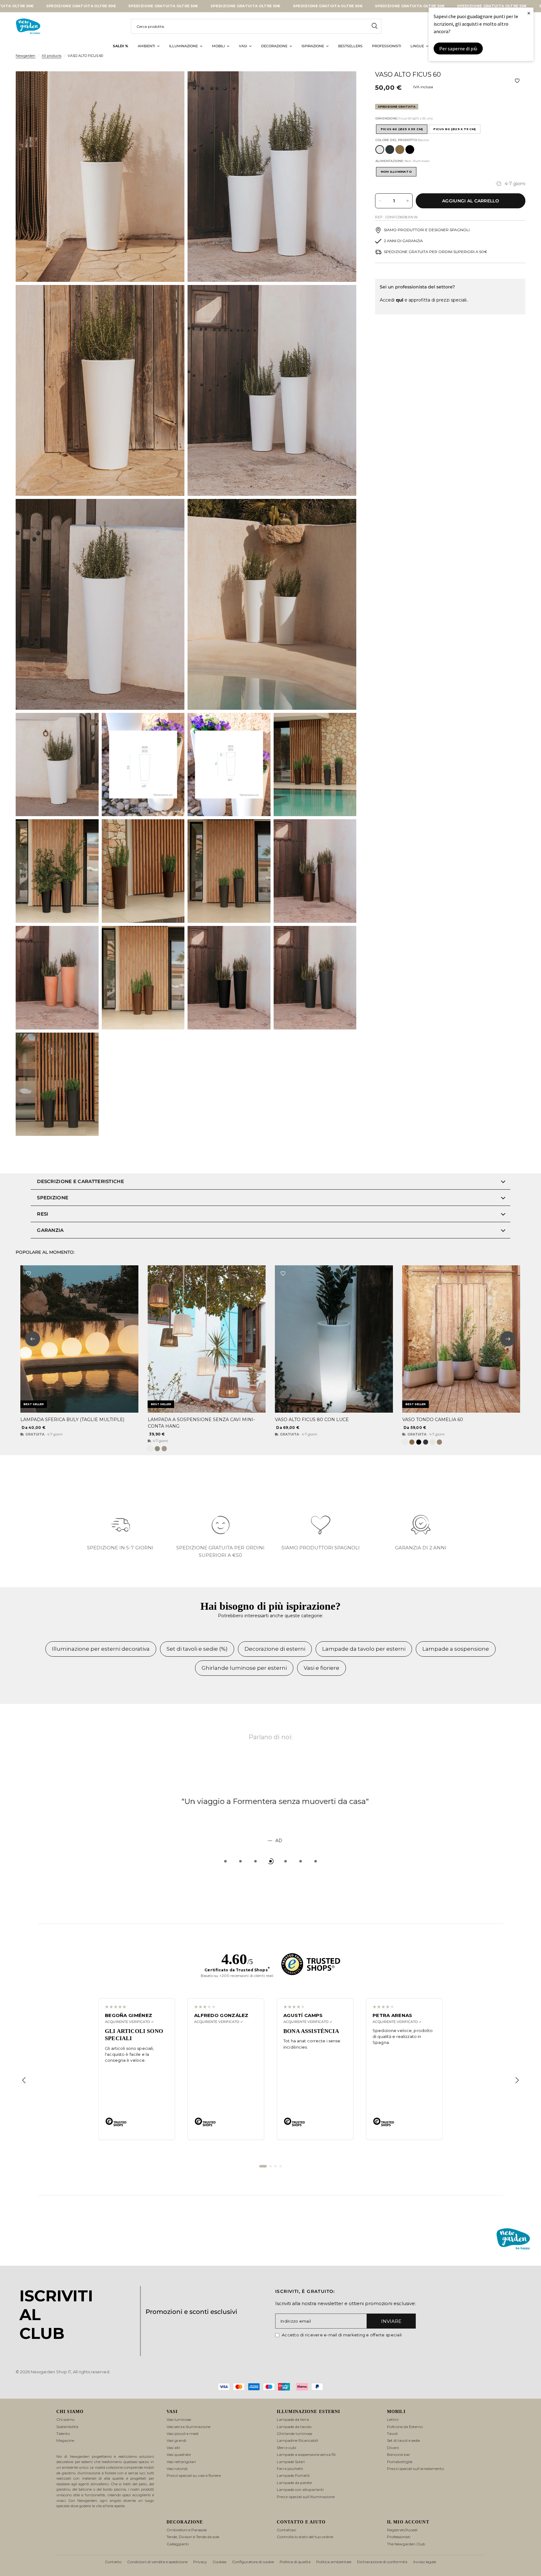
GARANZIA (50, 1230)
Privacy (200, 2562)
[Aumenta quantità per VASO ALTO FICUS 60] (408, 201)
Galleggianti (178, 2544)
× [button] (529, 13)
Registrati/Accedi (402, 2530)
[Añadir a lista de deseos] (517, 81)
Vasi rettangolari (181, 2462)
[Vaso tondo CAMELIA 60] (461, 1339)
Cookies (219, 2562)
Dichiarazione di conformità (382, 2562)
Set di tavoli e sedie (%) (197, 1649)
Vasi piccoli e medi (183, 2434)
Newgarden (26, 56)
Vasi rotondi (177, 2469)
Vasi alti (173, 2448)
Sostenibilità (67, 2427)
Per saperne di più (458, 48)
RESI (43, 1214)
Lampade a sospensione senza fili (306, 2454)
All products (52, 56)
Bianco (380, 150)
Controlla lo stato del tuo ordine (305, 2537)
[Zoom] (171, 84)
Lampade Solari (291, 2462)
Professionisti (399, 2537)
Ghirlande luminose (294, 2434)
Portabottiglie (400, 2462)
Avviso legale (425, 2562)
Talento (63, 2434)
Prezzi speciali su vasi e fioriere (194, 2475)
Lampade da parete (294, 2483)
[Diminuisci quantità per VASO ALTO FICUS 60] (380, 201)
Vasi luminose (179, 2419)
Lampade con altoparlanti (300, 2490)
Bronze (400, 150)
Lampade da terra (293, 2419)
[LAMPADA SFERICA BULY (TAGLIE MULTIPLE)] (79, 1339)
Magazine (65, 2440)
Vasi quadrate (179, 2454)
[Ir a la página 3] (276, 2166)
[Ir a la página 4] (281, 2166)
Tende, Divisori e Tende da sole (193, 2537)
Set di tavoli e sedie (403, 2440)
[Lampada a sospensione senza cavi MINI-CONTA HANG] (207, 1339)
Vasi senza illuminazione (188, 2427)
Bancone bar (399, 2454)
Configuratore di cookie (253, 2562)
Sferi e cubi (286, 2448)
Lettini (393, 2419)
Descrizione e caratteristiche (80, 1181)
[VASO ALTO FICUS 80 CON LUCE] (334, 1339)
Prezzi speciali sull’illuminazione (306, 2497)
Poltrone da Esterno (405, 2427)
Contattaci (286, 2530)
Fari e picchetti (290, 2469)
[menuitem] (121, 46)
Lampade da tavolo (294, 2427)
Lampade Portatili (293, 2475)
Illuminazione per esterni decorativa (101, 1649)
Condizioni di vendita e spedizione (157, 2562)
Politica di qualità (295, 2562)
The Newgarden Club (406, 2544)
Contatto (113, 2562)
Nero (410, 150)
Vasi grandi (176, 2440)
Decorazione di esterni (275, 1649)
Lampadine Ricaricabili (297, 2440)
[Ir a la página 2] (270, 2166)
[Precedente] (24, 2080)
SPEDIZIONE (53, 1198)
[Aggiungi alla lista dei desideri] (28, 1273)
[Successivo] (517, 2080)
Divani (393, 2448)
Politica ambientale (334, 2562)
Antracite (390, 150)
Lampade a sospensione (456, 1649)
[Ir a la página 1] (263, 2166)
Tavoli (392, 2434)
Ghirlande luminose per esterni (244, 1668)
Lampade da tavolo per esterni (364, 1649)
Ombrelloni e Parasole (187, 2530)
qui (399, 300)
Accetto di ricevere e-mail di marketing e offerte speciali (342, 2335)
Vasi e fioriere (322, 1668)
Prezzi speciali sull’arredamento (415, 2469)
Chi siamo (65, 2419)
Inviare (391, 2321)
